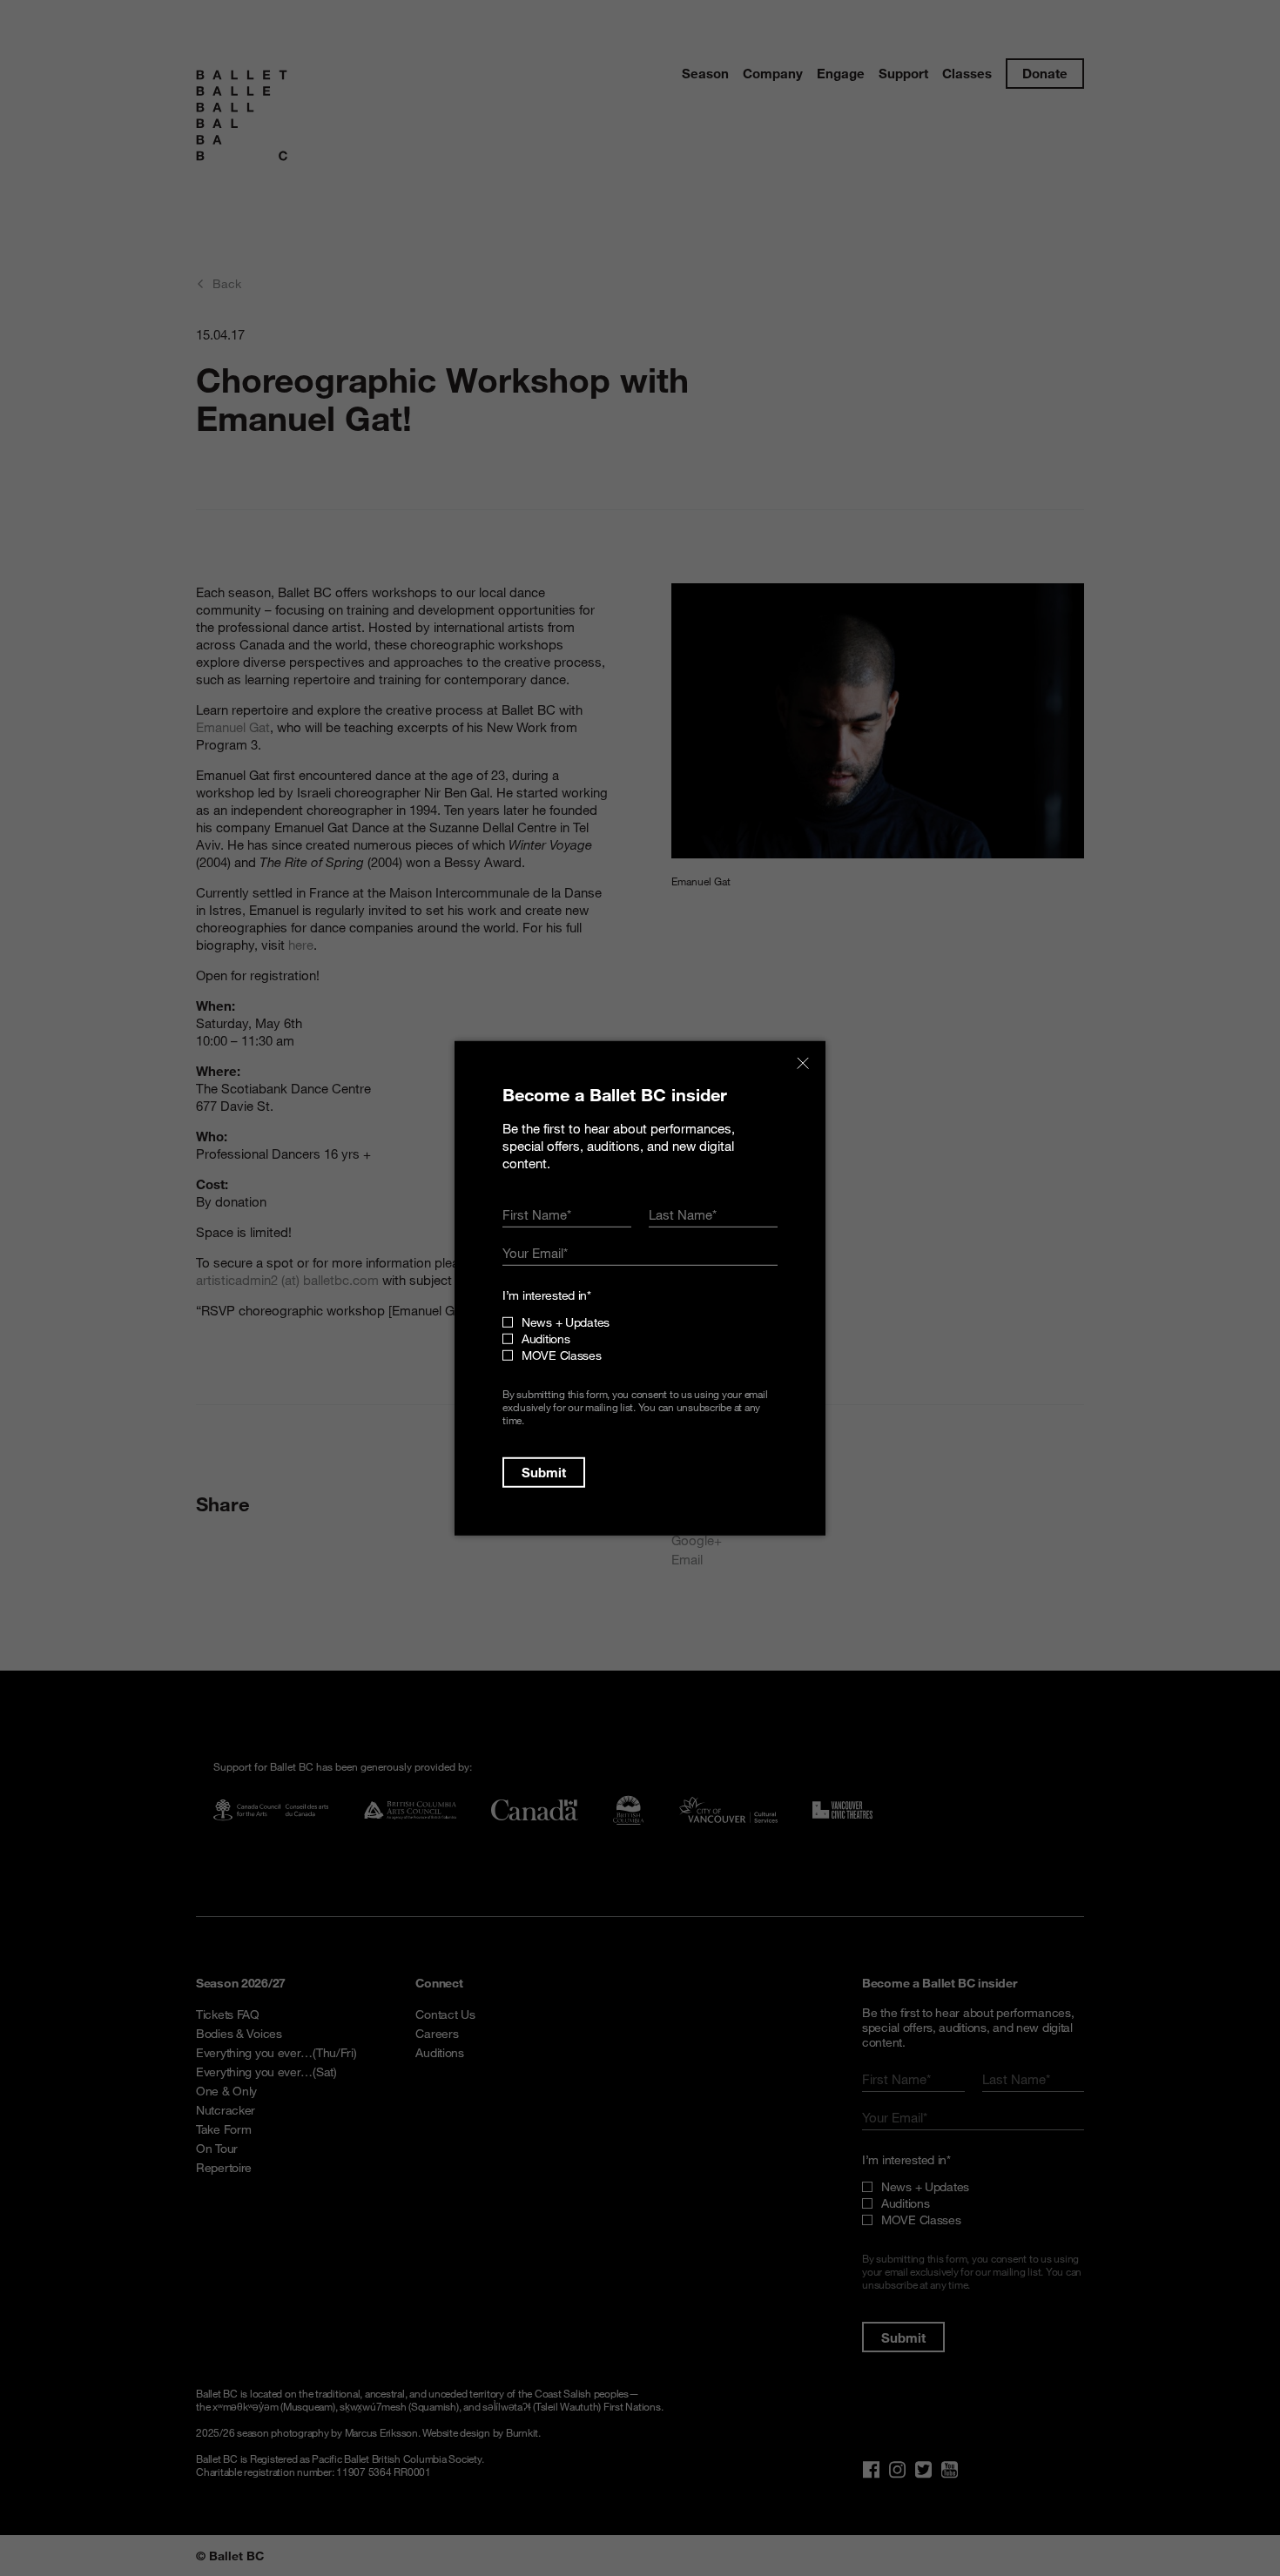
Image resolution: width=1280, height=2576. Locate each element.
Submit (544, 1472)
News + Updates (566, 1322)
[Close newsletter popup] (803, 1063)
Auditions (546, 1338)
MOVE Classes (562, 1355)
